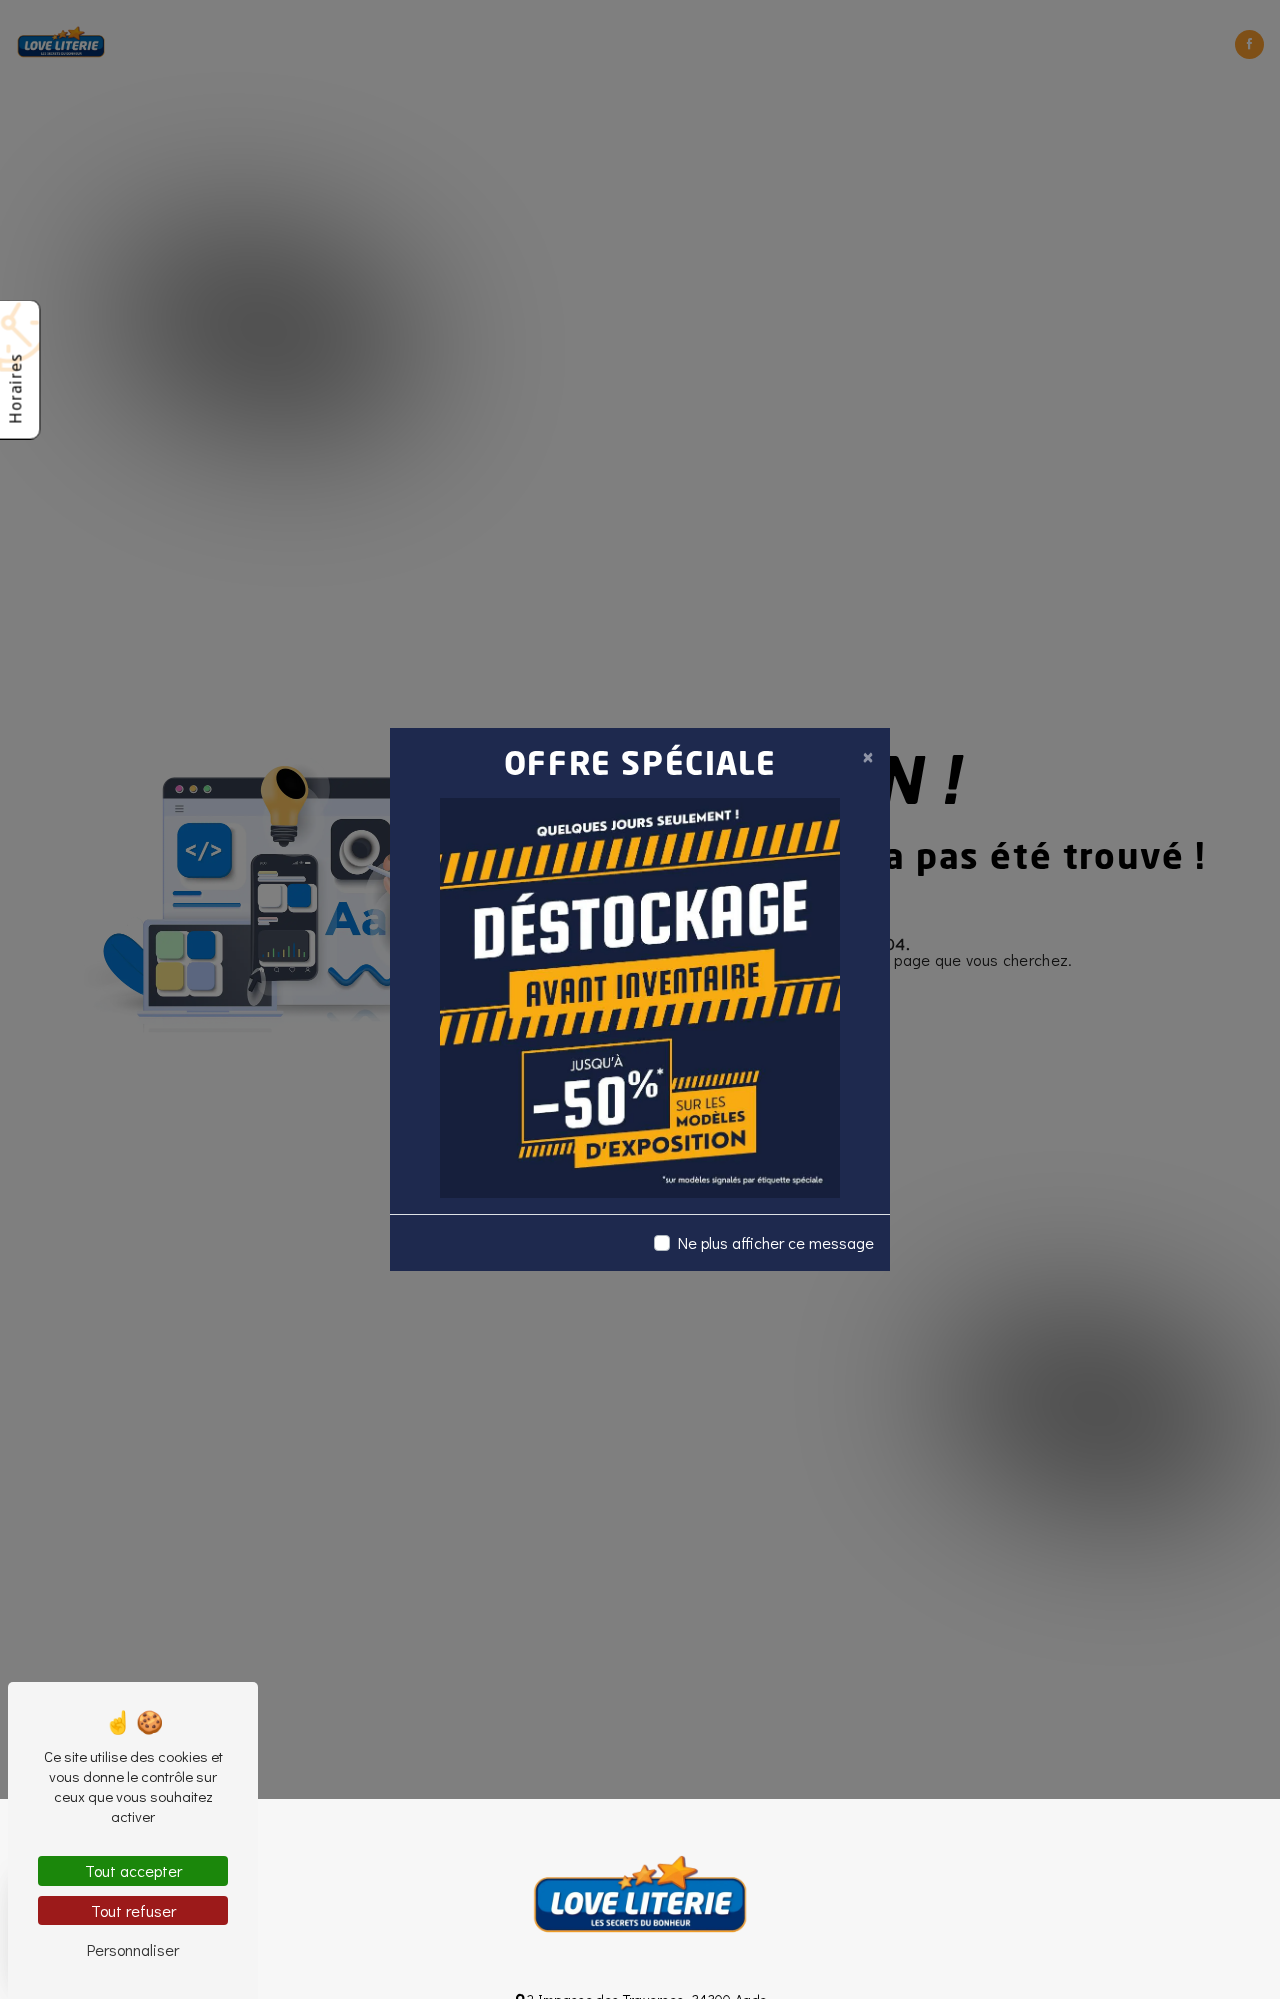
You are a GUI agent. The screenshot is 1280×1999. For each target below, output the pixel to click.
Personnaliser (133, 1949)
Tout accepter (133, 1870)
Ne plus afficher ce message (776, 1242)
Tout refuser (133, 1910)
